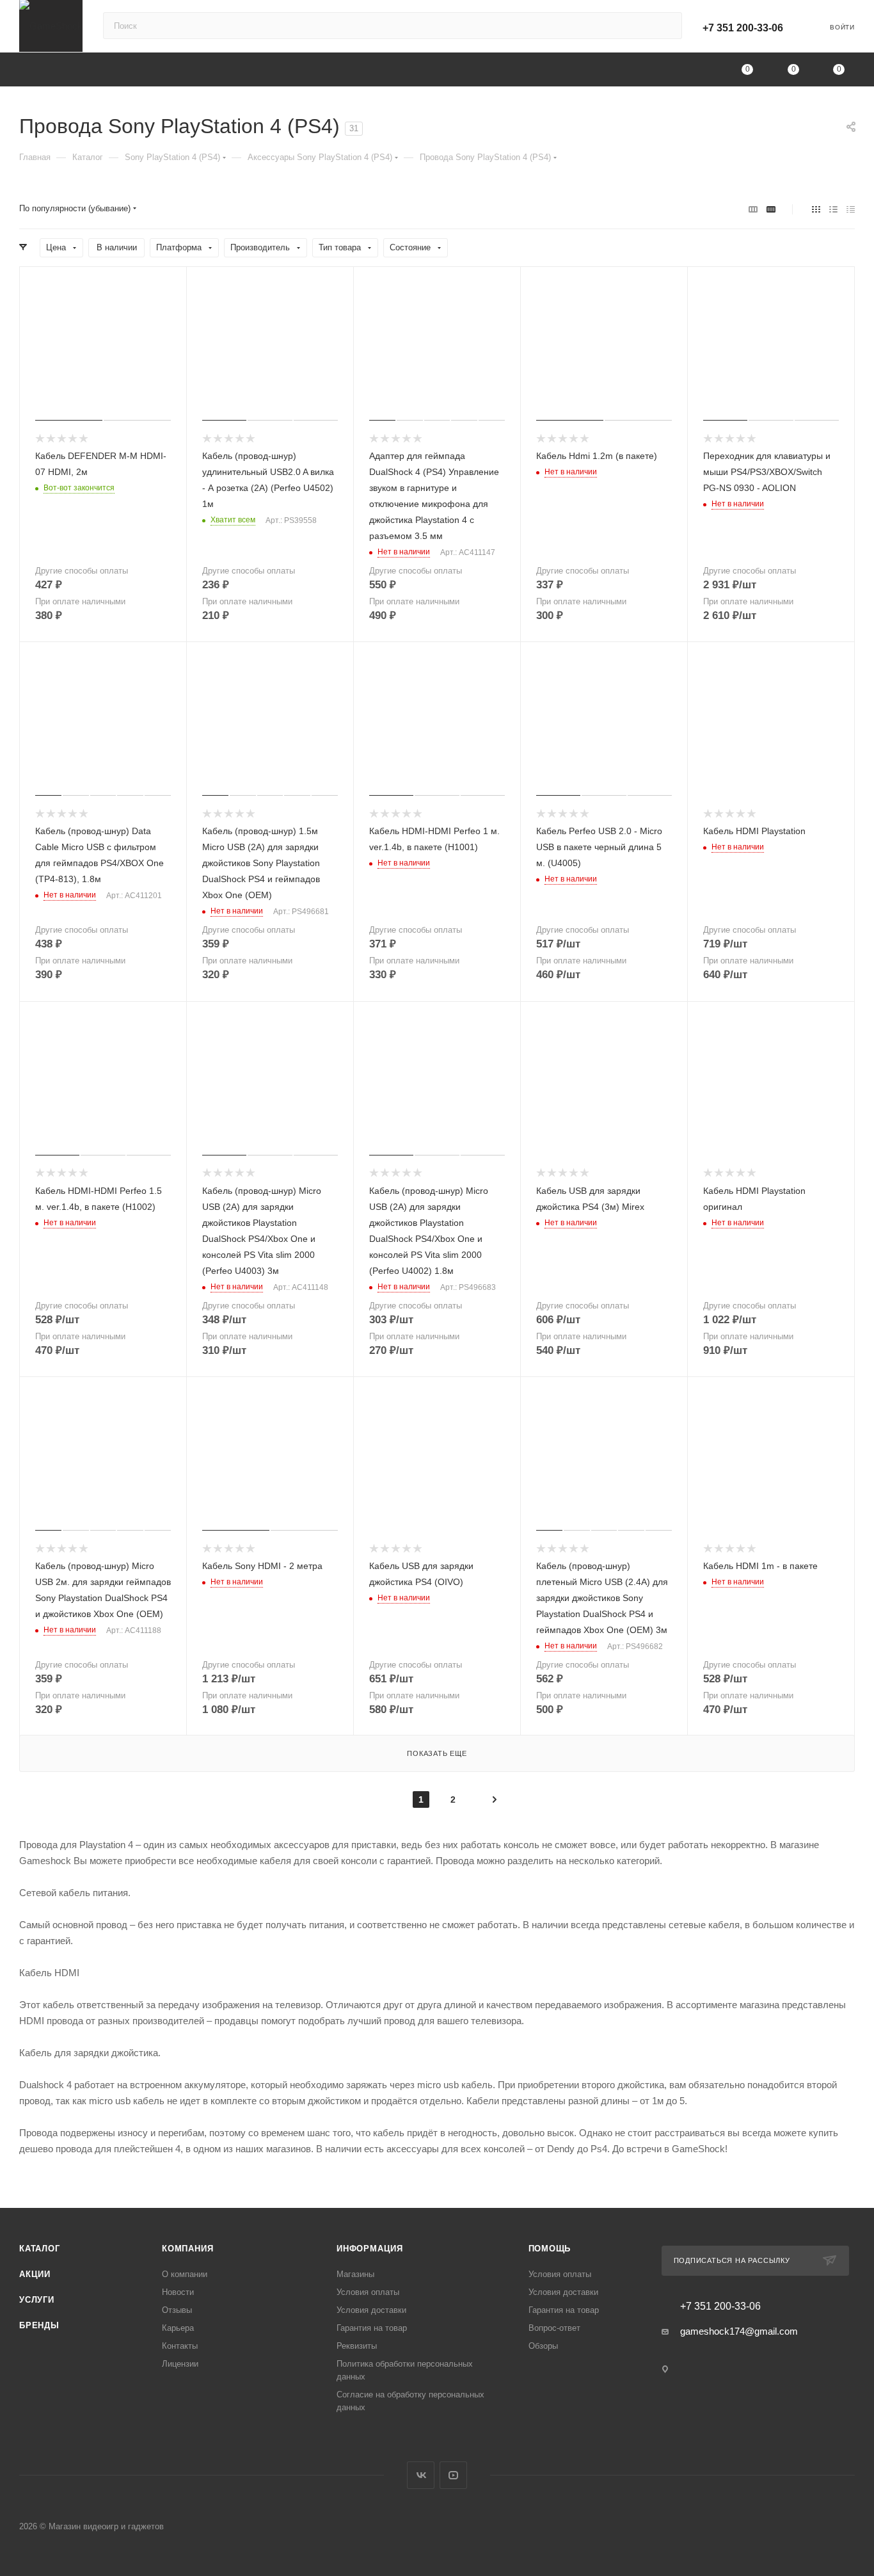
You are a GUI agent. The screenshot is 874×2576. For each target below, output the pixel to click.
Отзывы (177, 2310)
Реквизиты (357, 2346)
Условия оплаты (368, 2292)
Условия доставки (371, 2310)
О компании (185, 2274)
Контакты (180, 2346)
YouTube (453, 2475)
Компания (187, 2249)
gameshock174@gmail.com (739, 2331)
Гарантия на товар (372, 2328)
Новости (178, 2292)
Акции (35, 2274)
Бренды (39, 2325)
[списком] (833, 209)
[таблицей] (851, 209)
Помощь (550, 2249)
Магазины (355, 2274)
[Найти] (666, 26)
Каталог (40, 2249)
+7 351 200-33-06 (743, 28)
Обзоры (543, 2346)
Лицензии (180, 2364)
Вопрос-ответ (554, 2328)
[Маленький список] (753, 209)
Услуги (37, 2300)
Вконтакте (421, 2475)
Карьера (178, 2328)
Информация (370, 2249)
